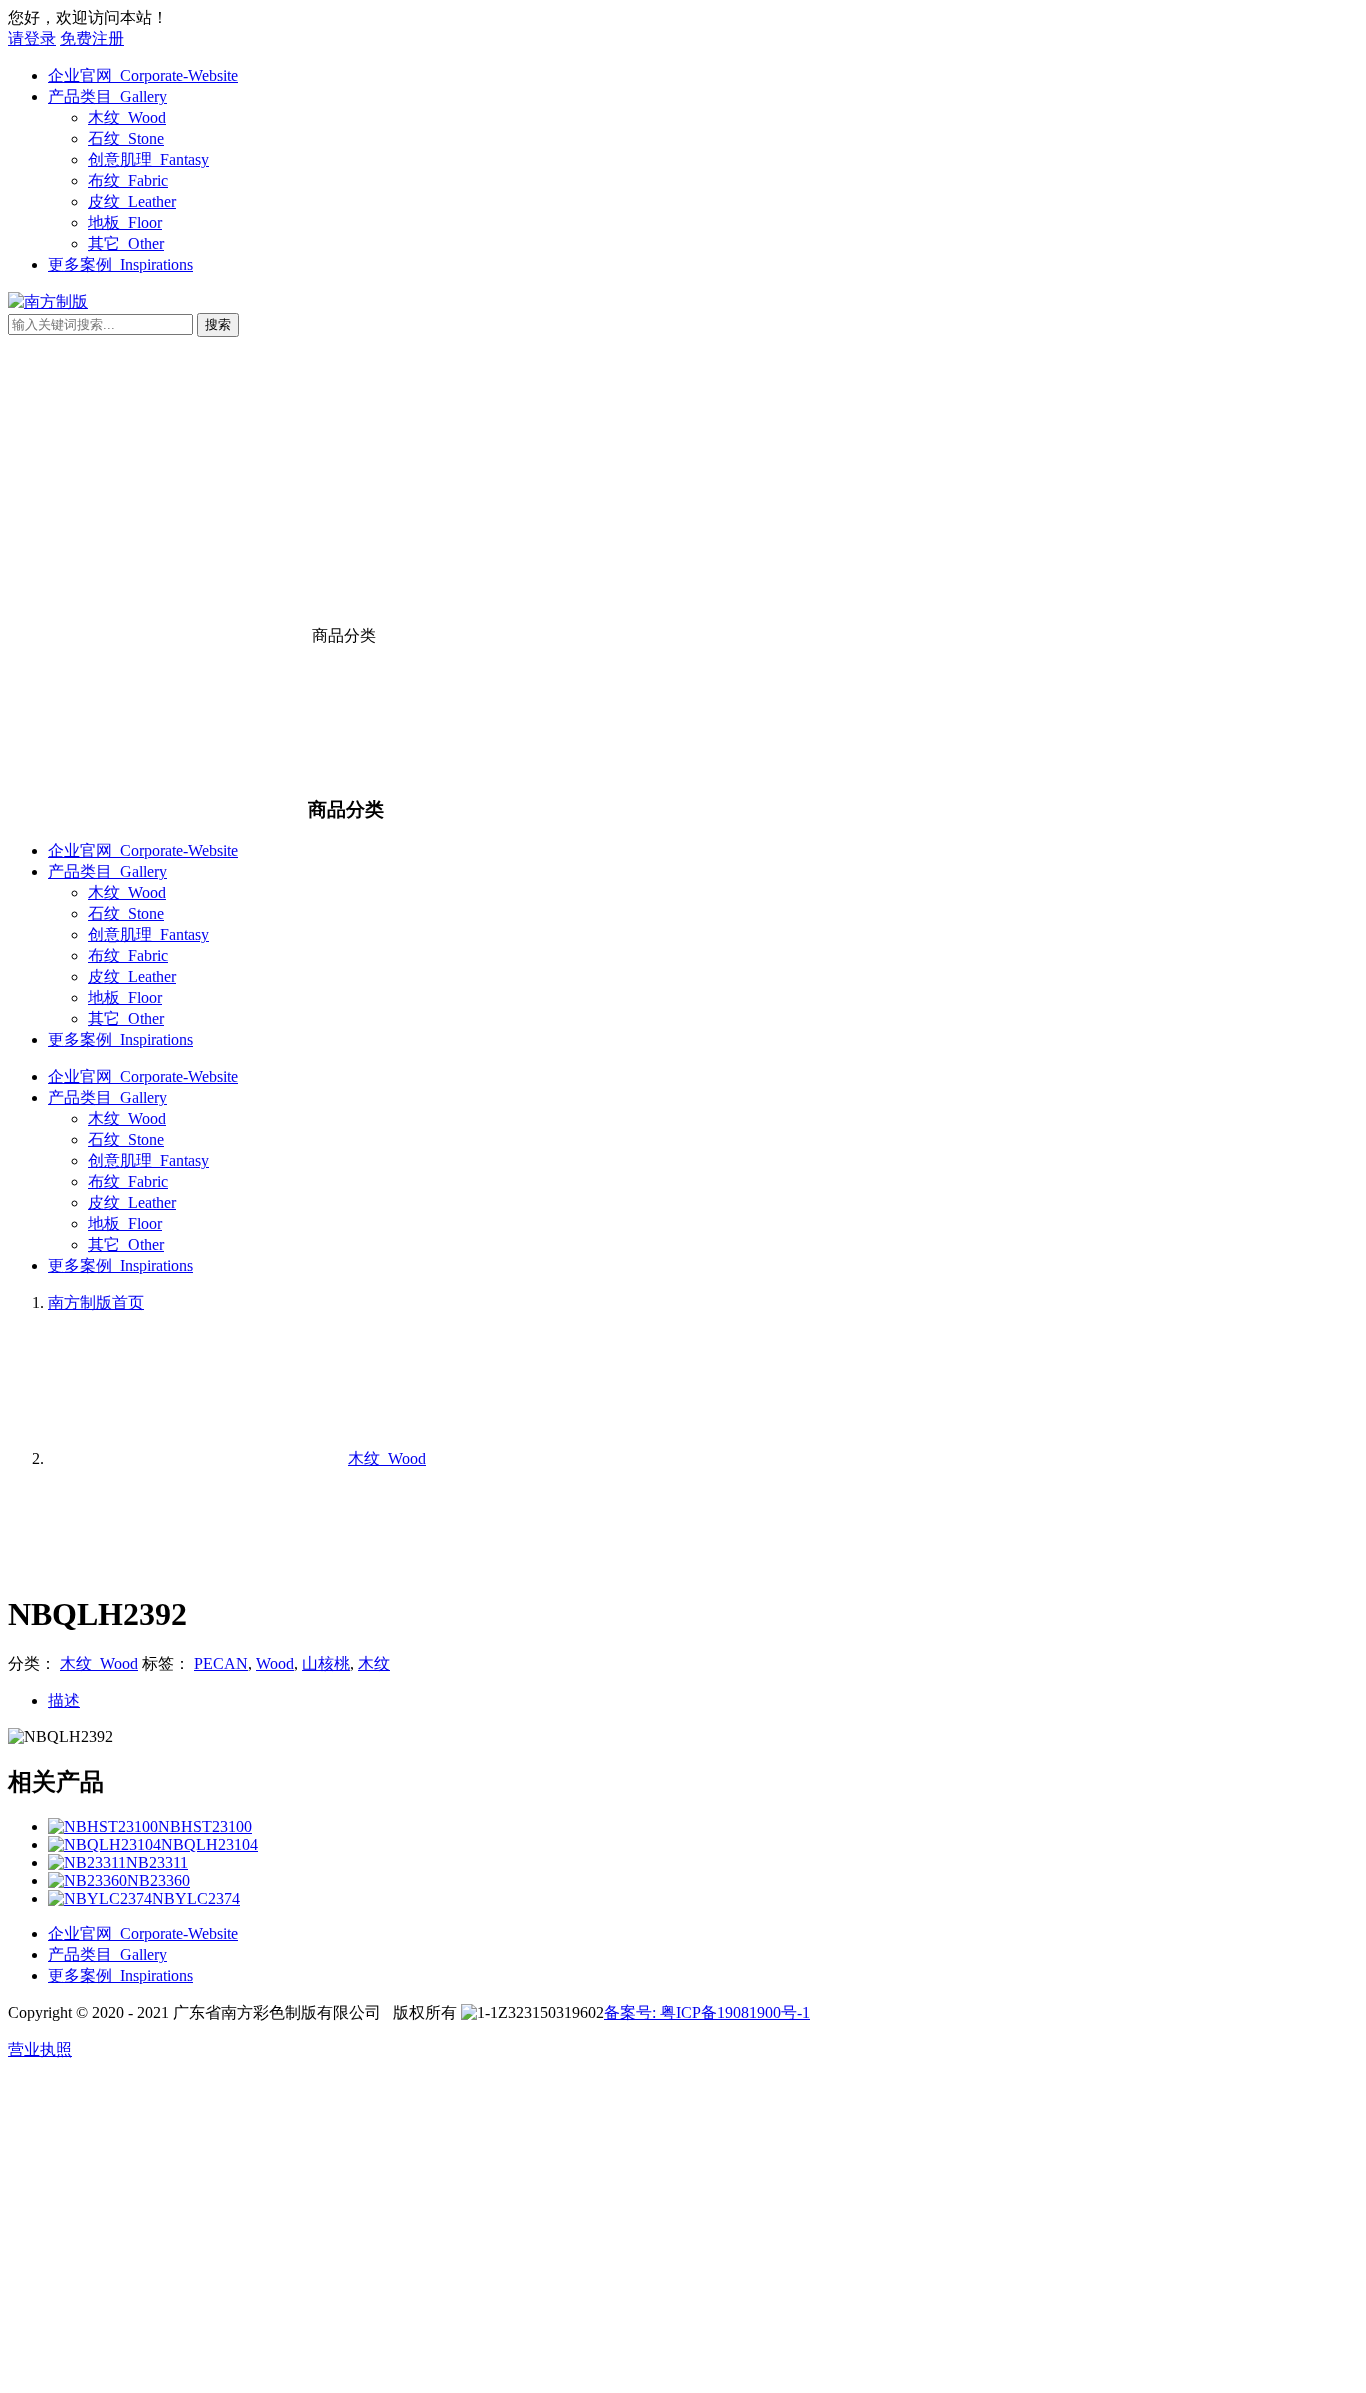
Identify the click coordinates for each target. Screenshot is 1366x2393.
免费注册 (92, 38)
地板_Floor (125, 222)
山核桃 (326, 1663)
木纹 (374, 1663)
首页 (96, 1302)
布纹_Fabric (128, 180)
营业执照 (40, 2049)
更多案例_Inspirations (120, 264)
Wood (275, 1663)
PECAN (221, 1663)
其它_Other (126, 243)
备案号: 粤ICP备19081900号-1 (707, 2012)
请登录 (32, 38)
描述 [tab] (64, 1700)
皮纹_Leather (132, 201)
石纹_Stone (126, 138)
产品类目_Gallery (107, 96)
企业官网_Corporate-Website (143, 75)
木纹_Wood (127, 117)
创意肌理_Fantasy (148, 159)
